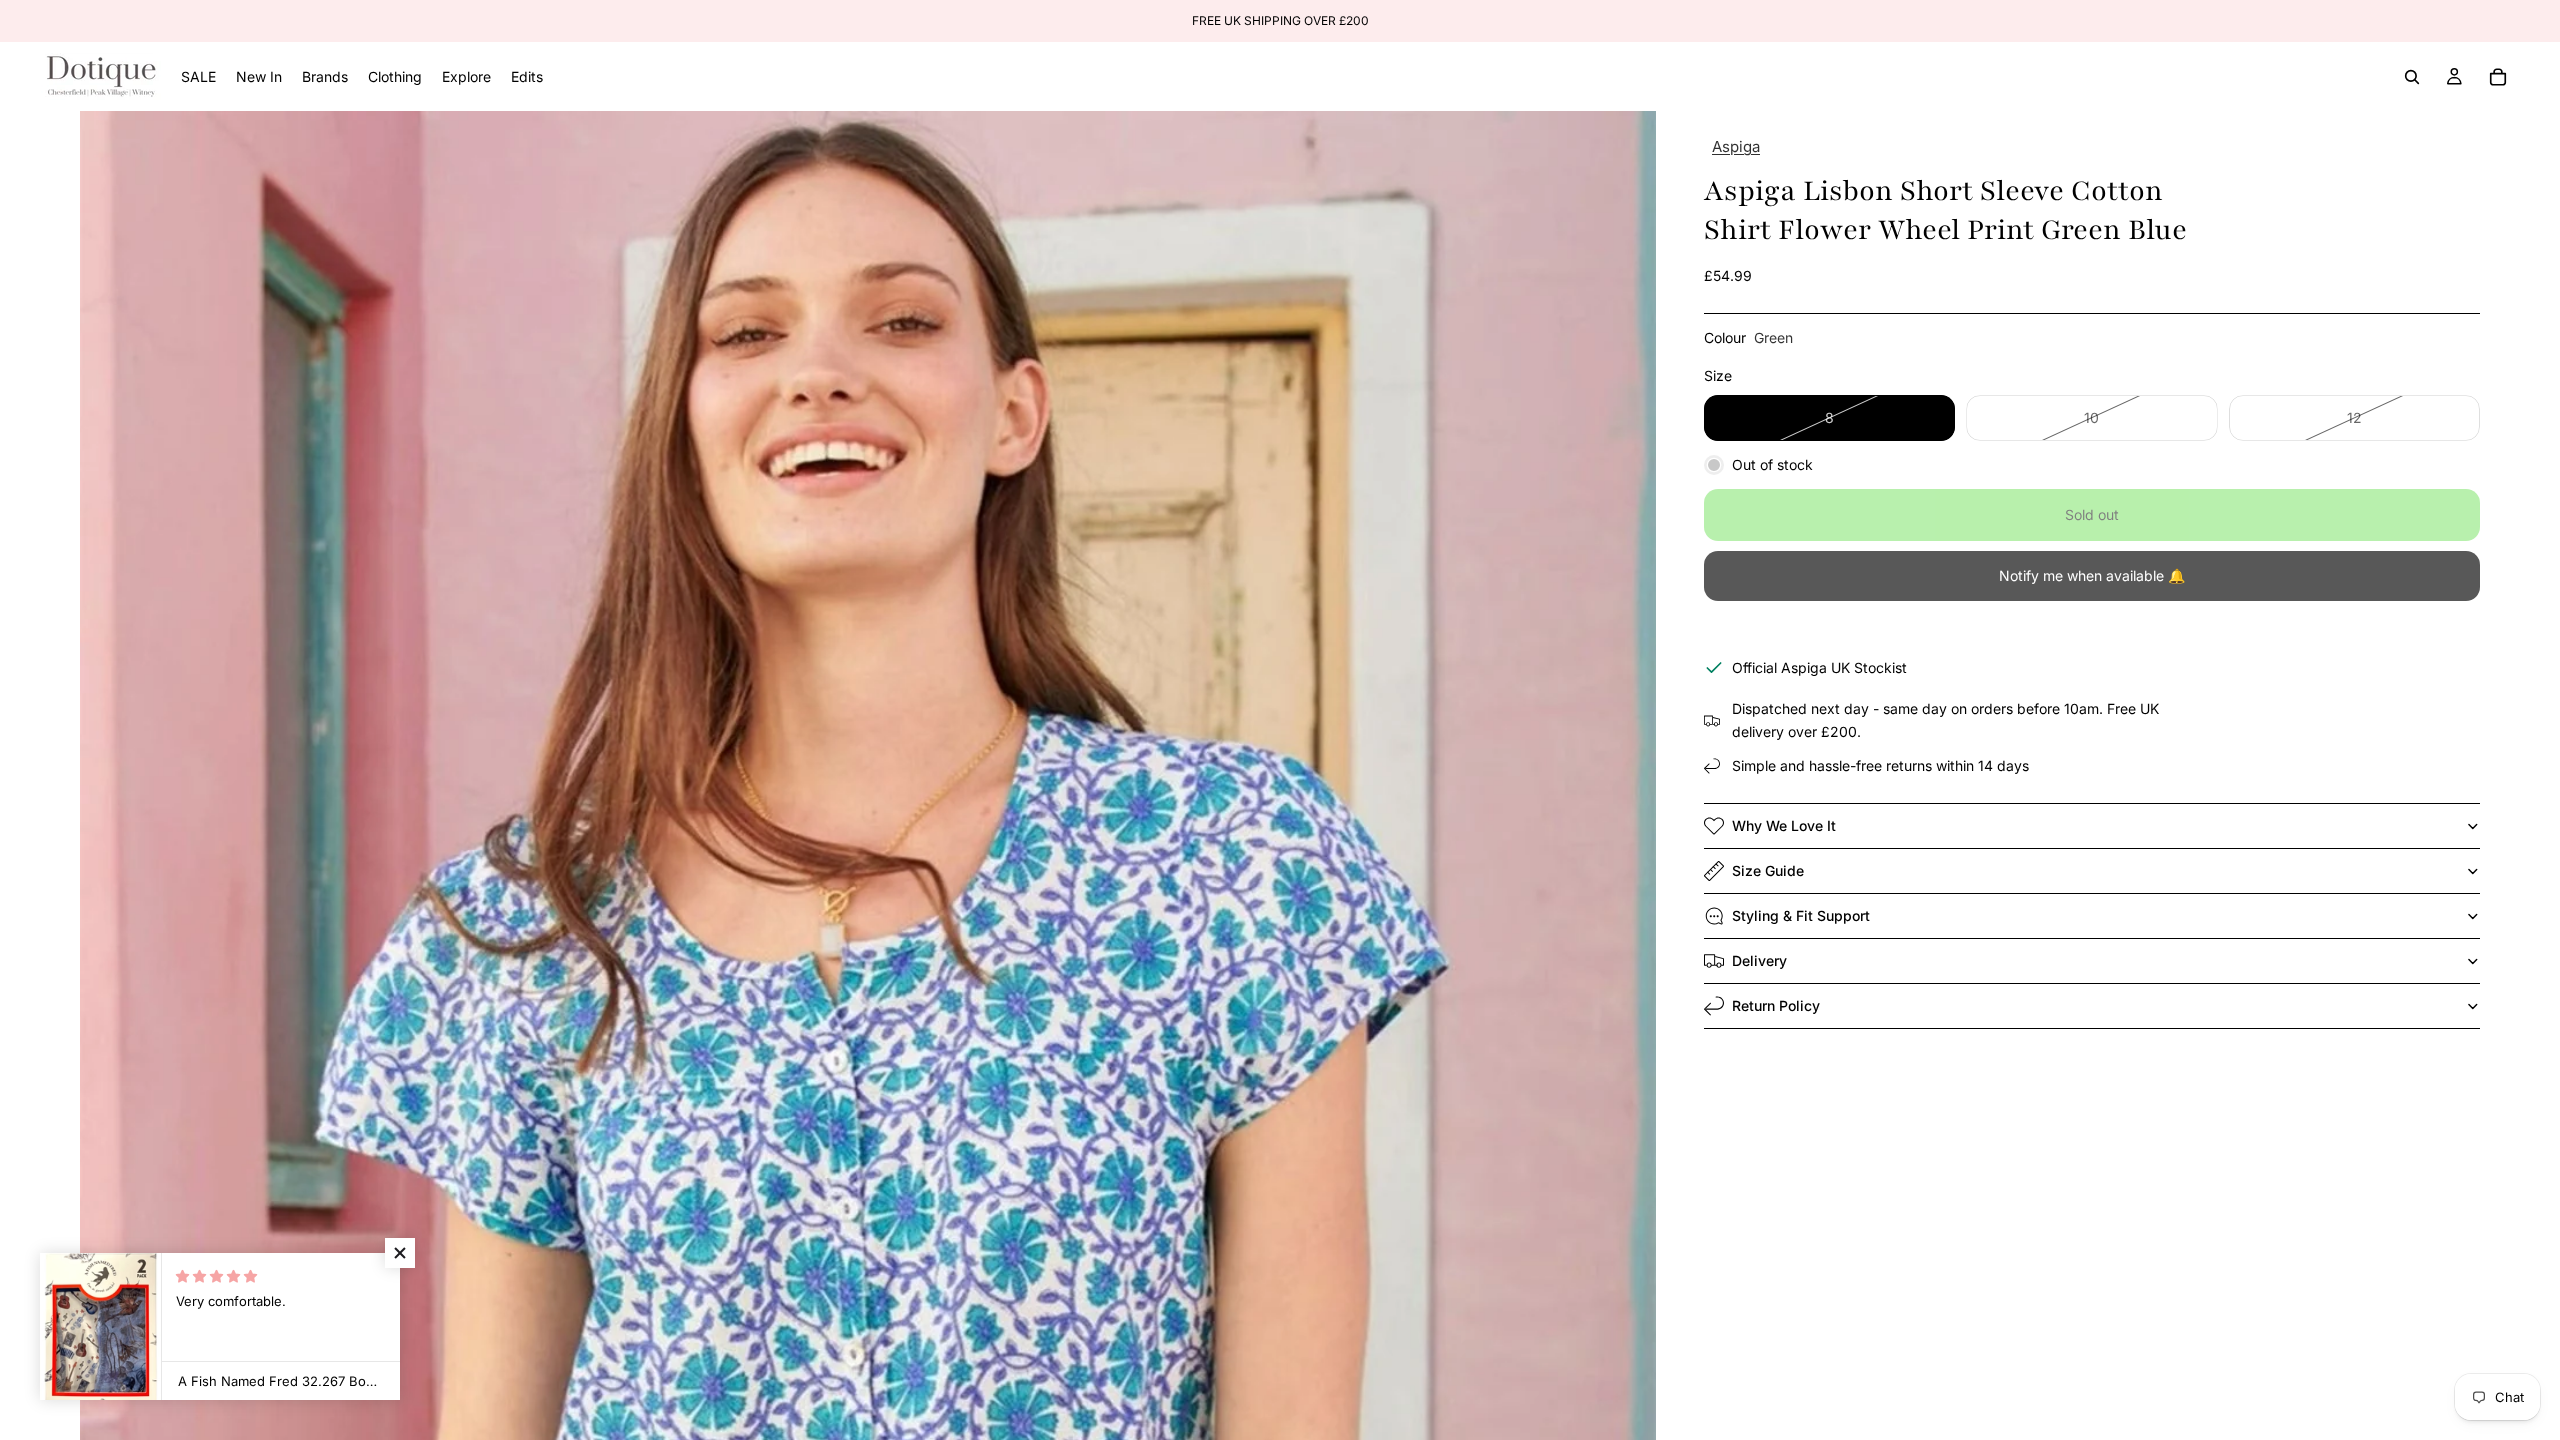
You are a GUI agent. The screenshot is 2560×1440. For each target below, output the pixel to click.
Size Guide (1768, 870)
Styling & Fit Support (1801, 915)
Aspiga (1736, 146)
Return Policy (1776, 1005)
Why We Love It (1784, 825)
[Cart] (2498, 77)
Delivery (1759, 960)
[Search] (2412, 77)
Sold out (2092, 514)
